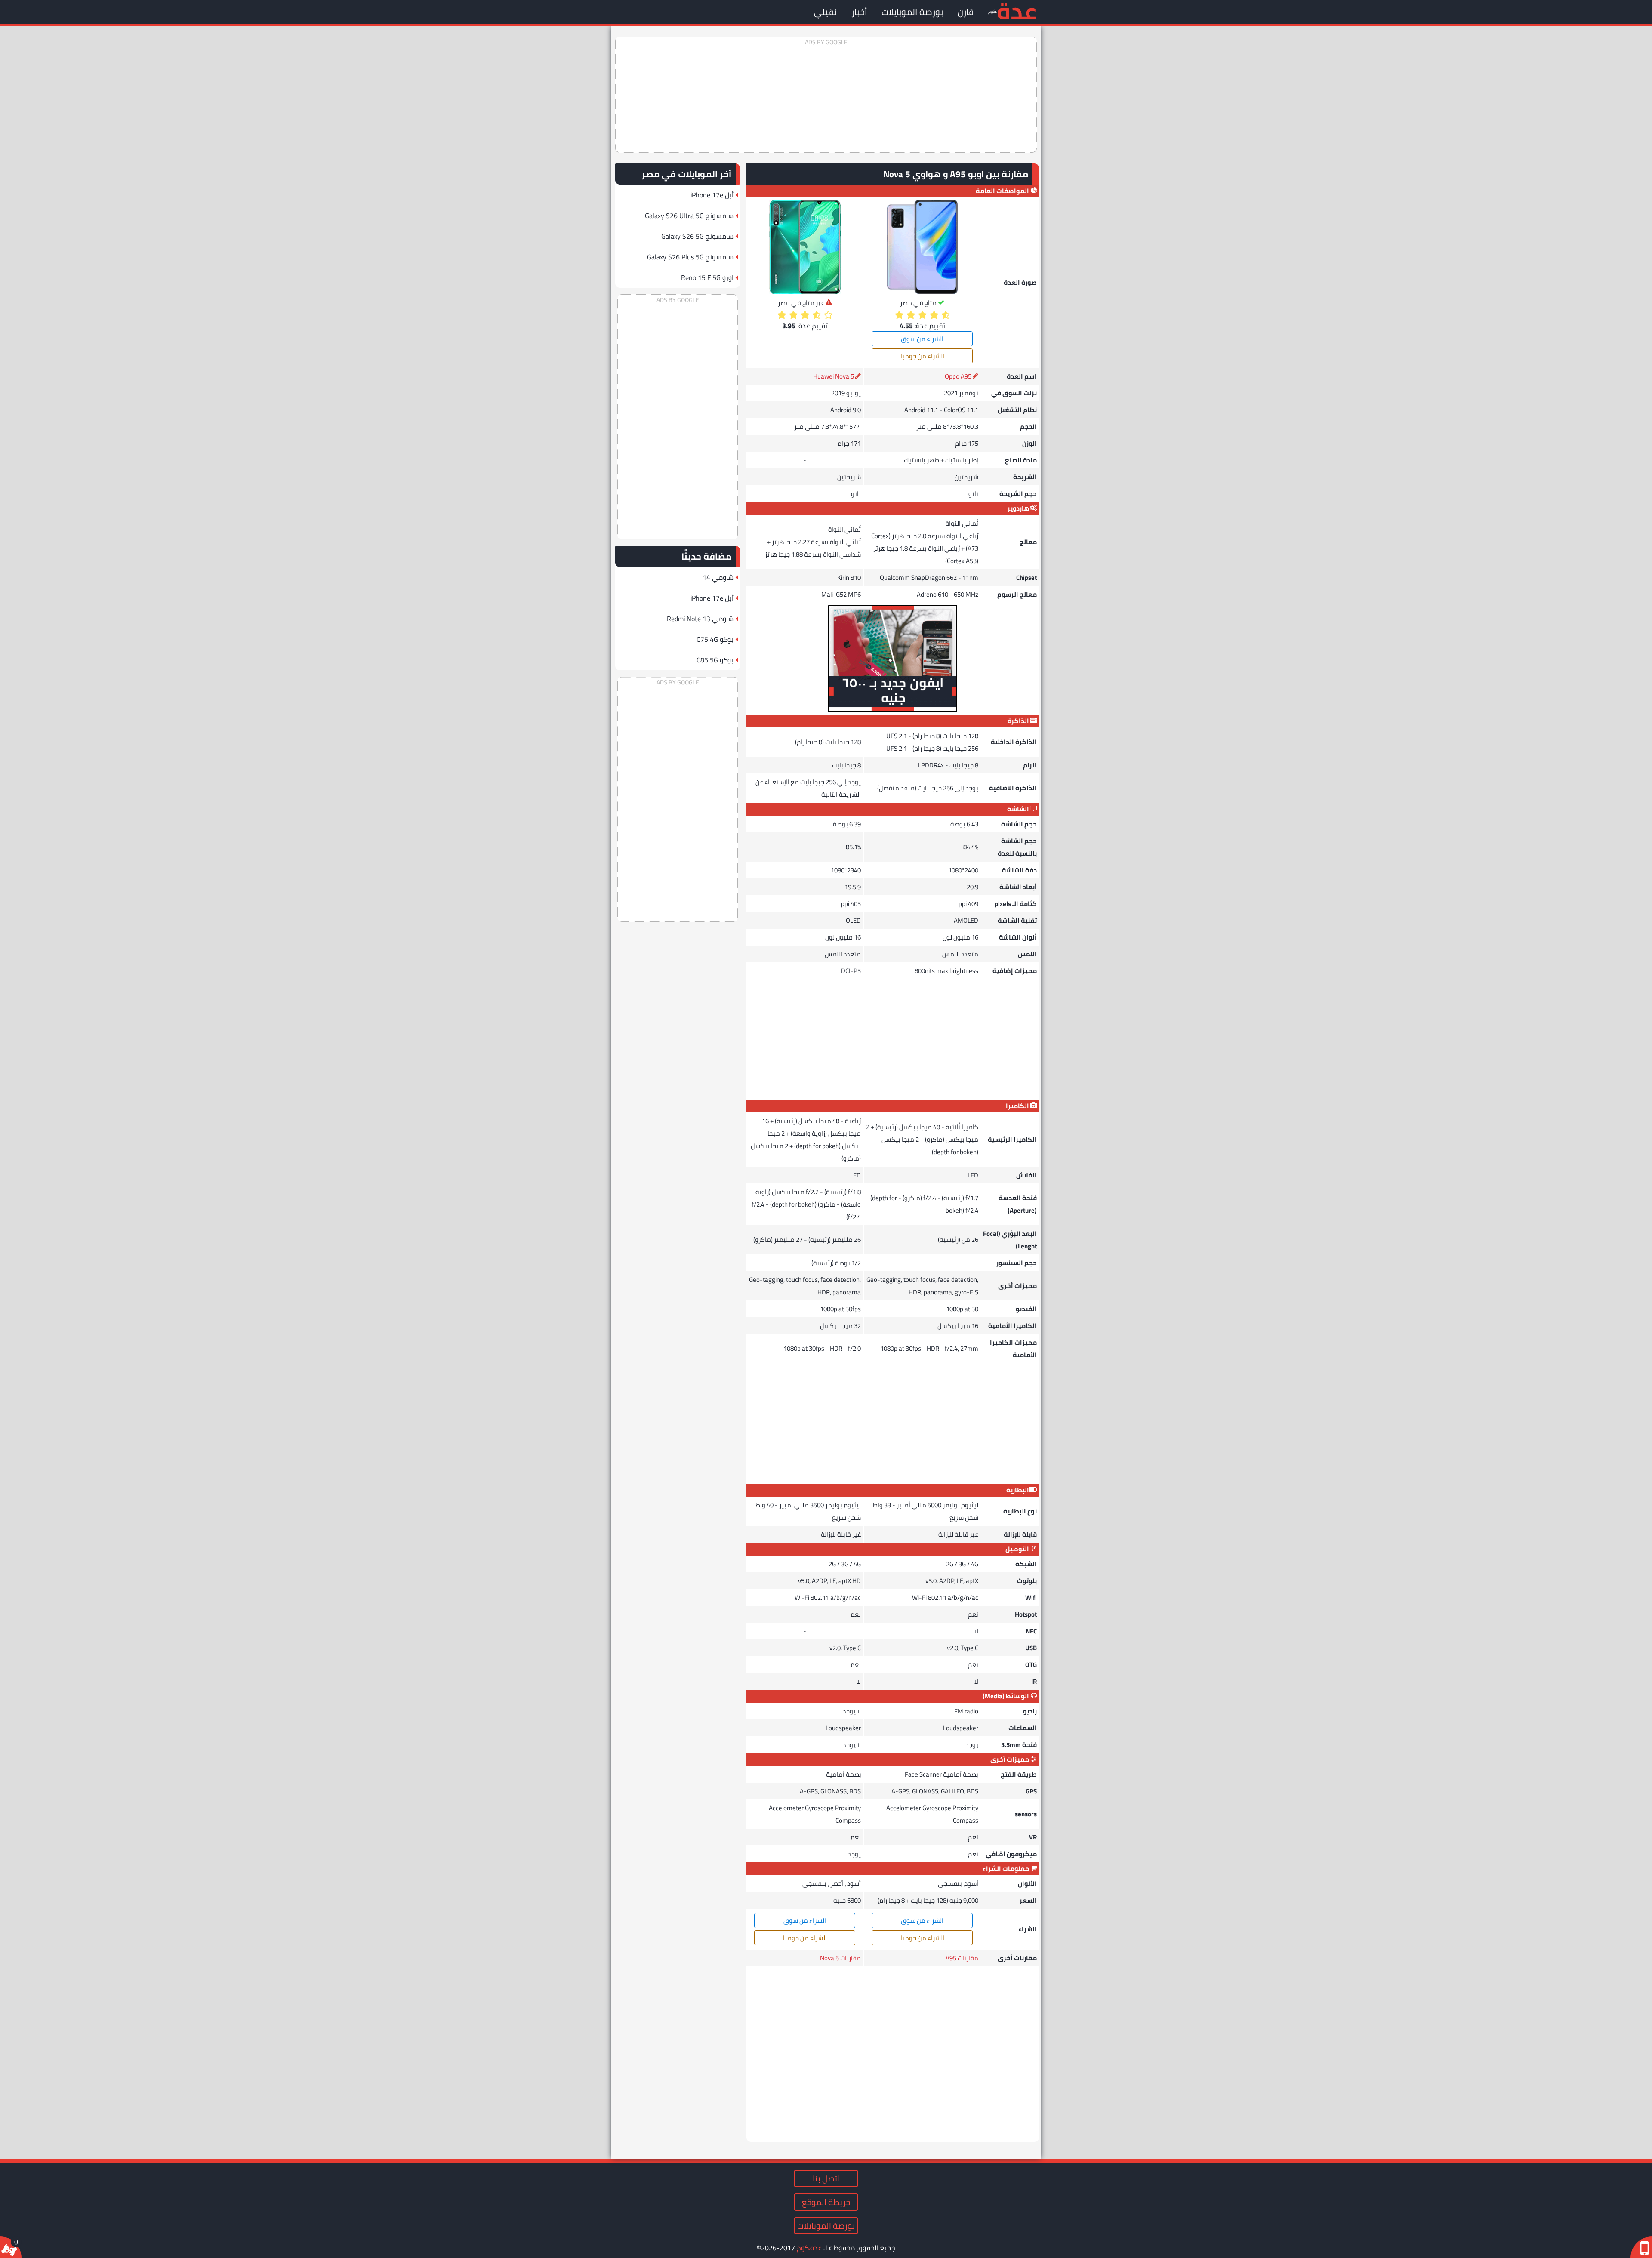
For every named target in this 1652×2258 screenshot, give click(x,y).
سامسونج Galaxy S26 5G (697, 236)
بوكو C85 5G (715, 660)
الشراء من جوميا (922, 356)
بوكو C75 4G (715, 639)
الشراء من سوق (922, 339)
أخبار (859, 12)
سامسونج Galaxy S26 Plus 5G (690, 257)
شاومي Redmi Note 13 (700, 619)
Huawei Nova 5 (834, 376)
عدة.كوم (809, 2248)
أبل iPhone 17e (712, 195)
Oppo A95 (958, 376)
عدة (1017, 11)
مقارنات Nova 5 (840, 1958)
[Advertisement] (826, 95)
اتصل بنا (826, 2178)
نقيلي (825, 12)
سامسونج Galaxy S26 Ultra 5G (689, 216)
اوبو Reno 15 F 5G (707, 277)
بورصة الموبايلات (912, 12)
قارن (966, 12)
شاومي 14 (718, 577)
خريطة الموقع (826, 2202)
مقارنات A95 (962, 1958)
